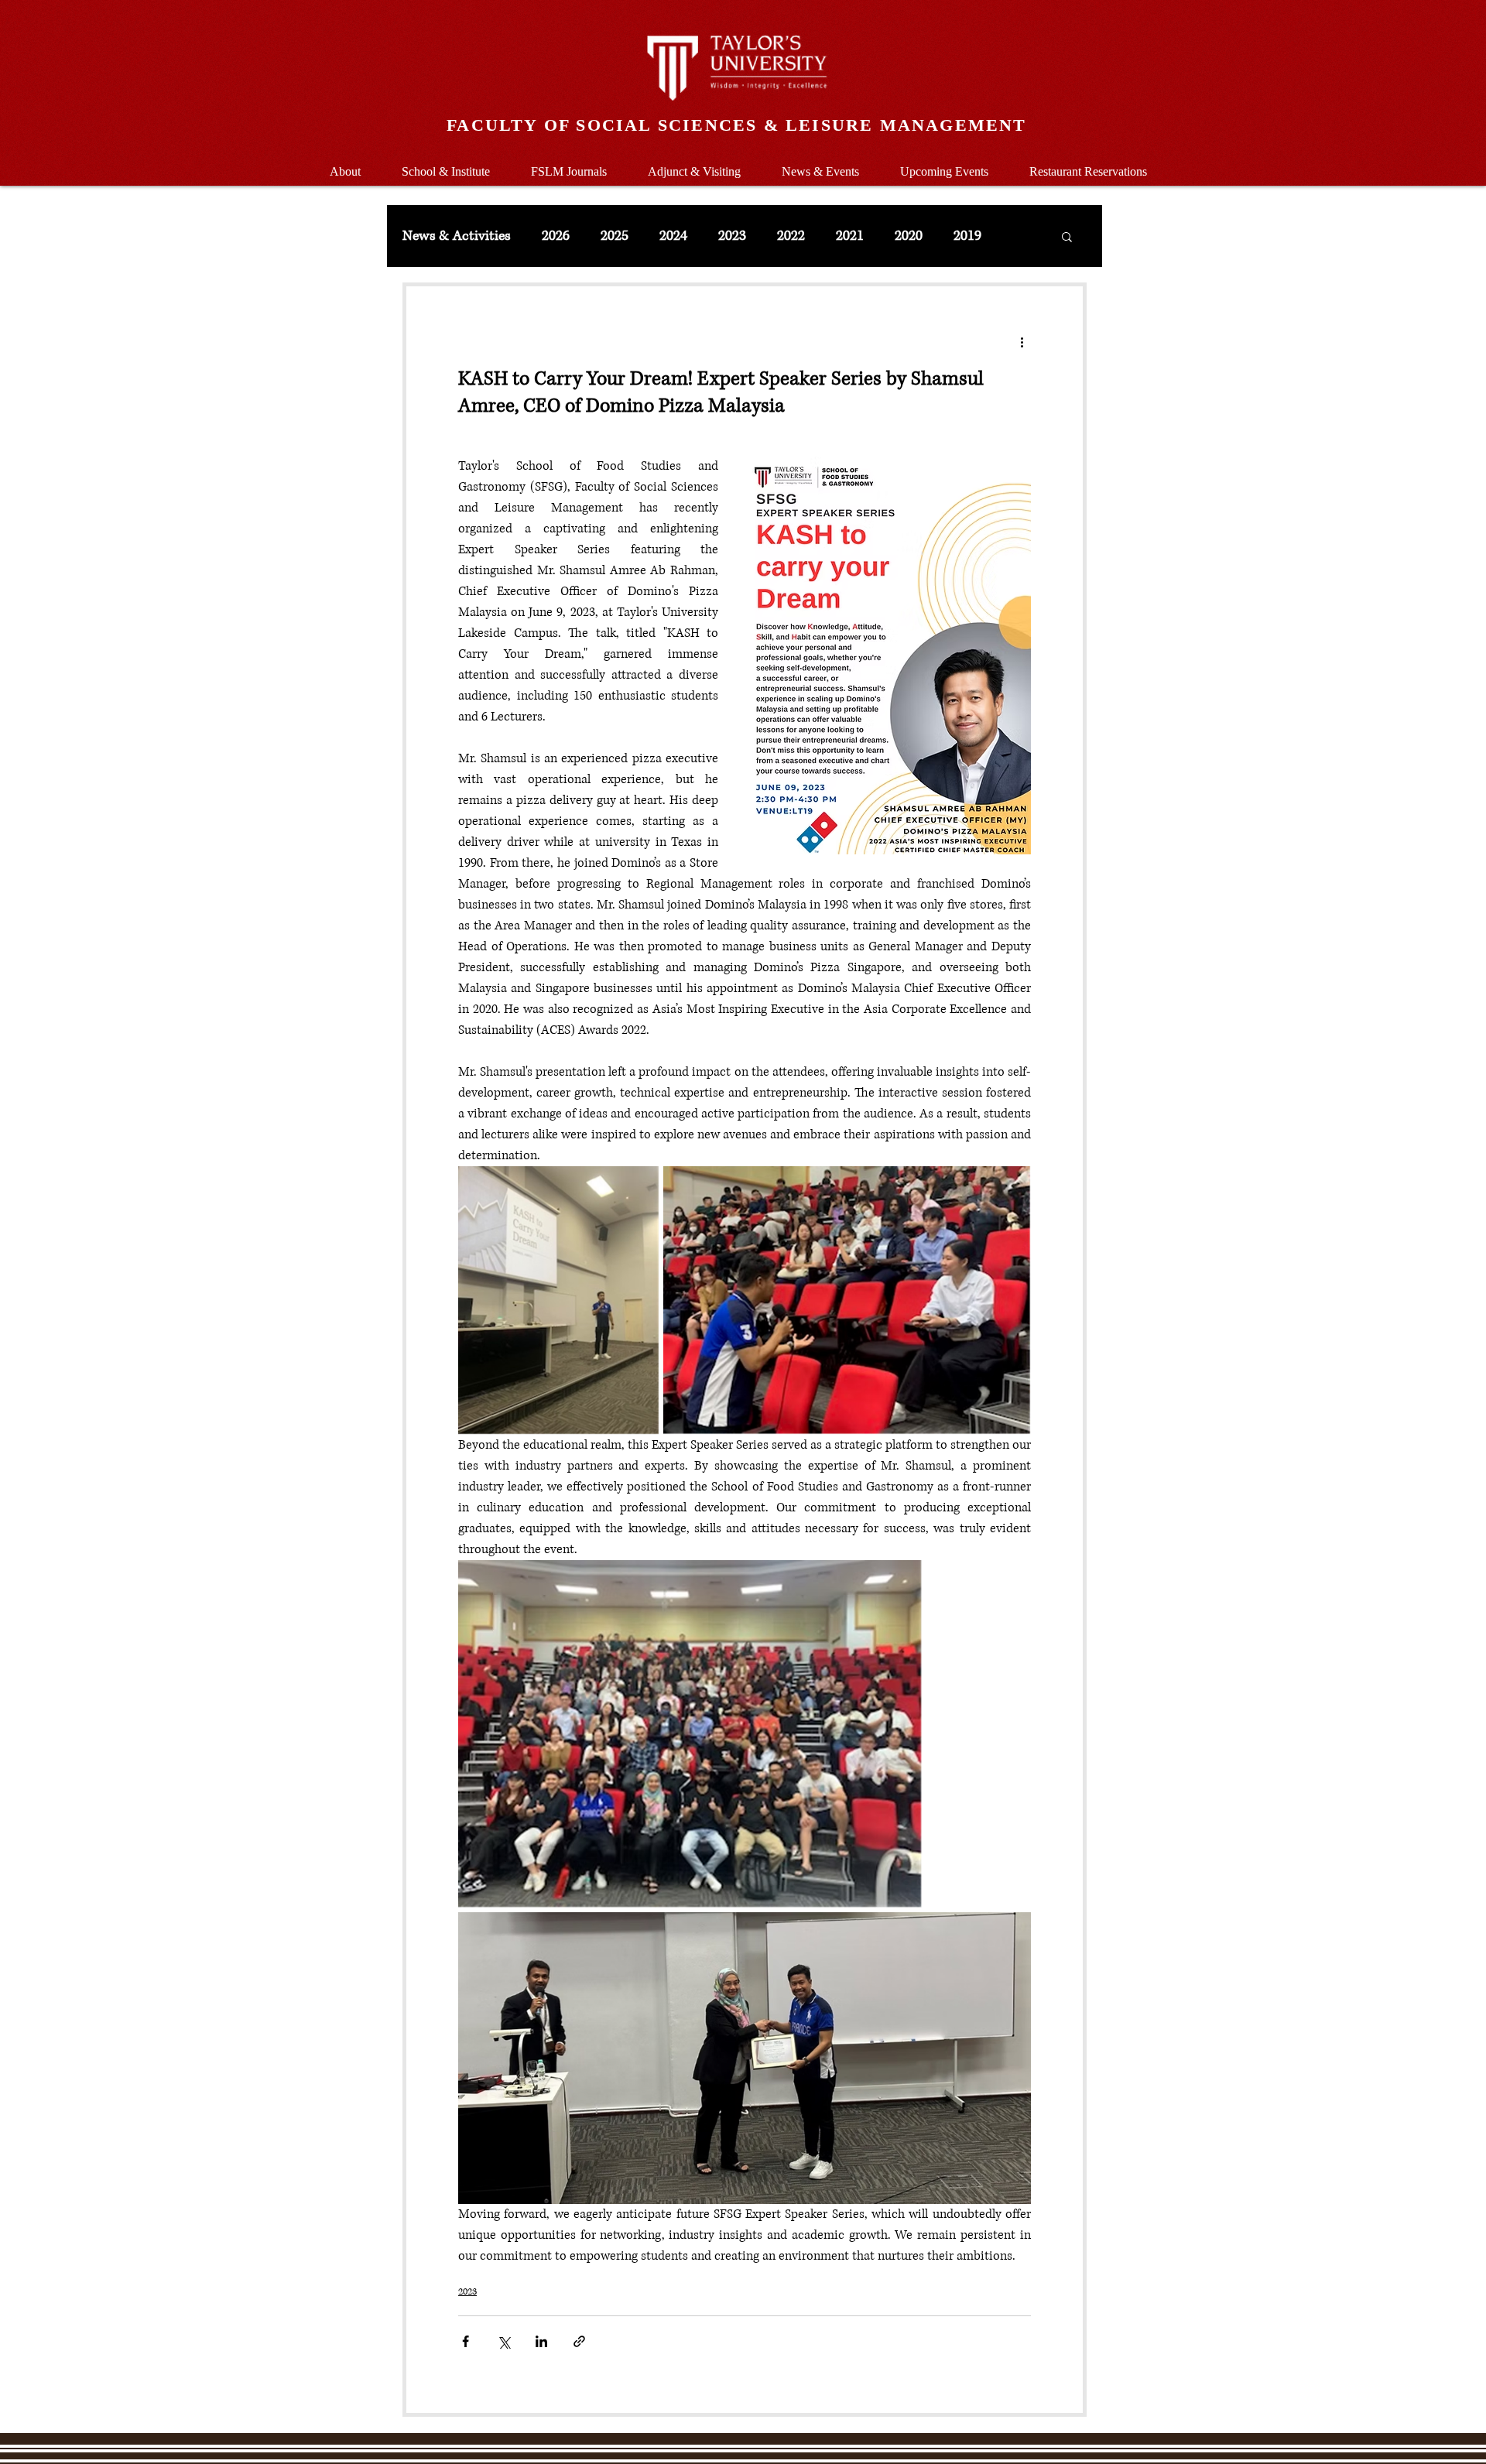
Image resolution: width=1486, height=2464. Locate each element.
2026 (556, 236)
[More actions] (1022, 342)
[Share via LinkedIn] (541, 2341)
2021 (850, 236)
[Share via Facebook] (466, 2341)
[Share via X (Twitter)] (503, 2341)
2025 (615, 236)
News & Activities (457, 236)
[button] (445, 164)
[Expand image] (559, 1300)
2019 (967, 236)
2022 (791, 236)
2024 (673, 236)
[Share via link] (579, 2341)
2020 (909, 236)
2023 (732, 236)
